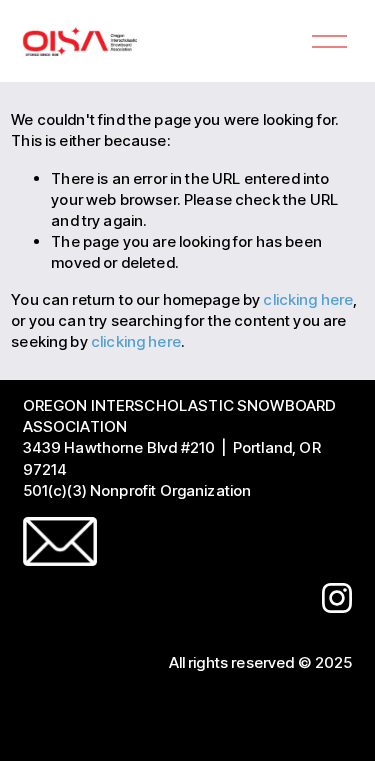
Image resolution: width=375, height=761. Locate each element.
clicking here (308, 299)
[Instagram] (337, 598)
